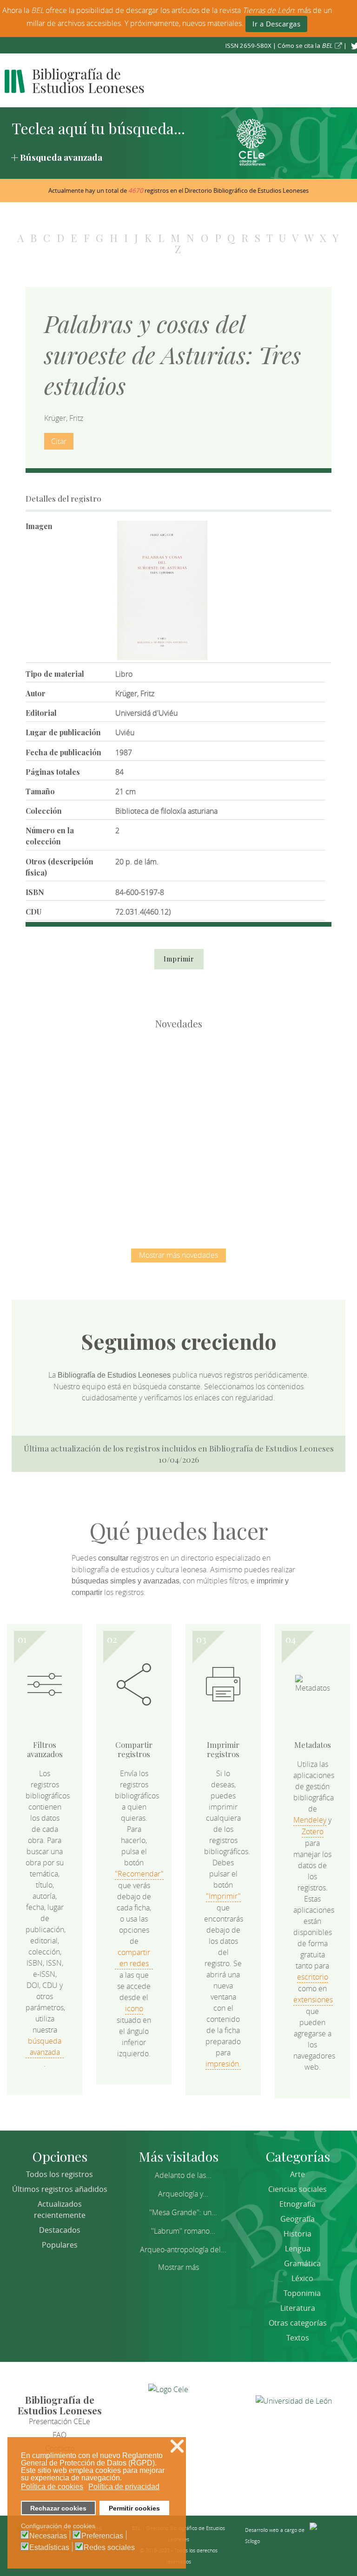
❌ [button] (177, 2446)
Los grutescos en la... (179, 1081)
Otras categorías (298, 2323)
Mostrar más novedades (178, 1255)
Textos (298, 2338)
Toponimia (302, 2293)
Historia (297, 2234)
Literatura (298, 2308)
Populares (60, 2245)
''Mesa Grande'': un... (183, 2212)
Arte (297, 2174)
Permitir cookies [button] (134, 2508)
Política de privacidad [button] (124, 2487)
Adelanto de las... (183, 2175)
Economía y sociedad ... (228, 1177)
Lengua (298, 2249)
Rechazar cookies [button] (58, 2508)
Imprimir (179, 959)
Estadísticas (49, 2548)
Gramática (302, 2263)
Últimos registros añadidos (60, 2189)
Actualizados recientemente (60, 2210)
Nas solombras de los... (130, 1177)
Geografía (297, 2219)
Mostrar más (178, 2267)
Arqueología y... (183, 2194)
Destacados (60, 2230)
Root (96, 1097)
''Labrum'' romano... (183, 2231)
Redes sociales (109, 2548)
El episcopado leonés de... (81, 1081)
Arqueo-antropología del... (183, 2249)
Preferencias (102, 2536)
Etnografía (297, 2204)
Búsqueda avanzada (61, 157)
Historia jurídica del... (276, 1081)
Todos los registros (59, 2174)
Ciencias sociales (297, 2189)
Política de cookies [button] (52, 2487)
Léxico (302, 2278)
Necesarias (48, 2536)
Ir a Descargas (276, 24)
